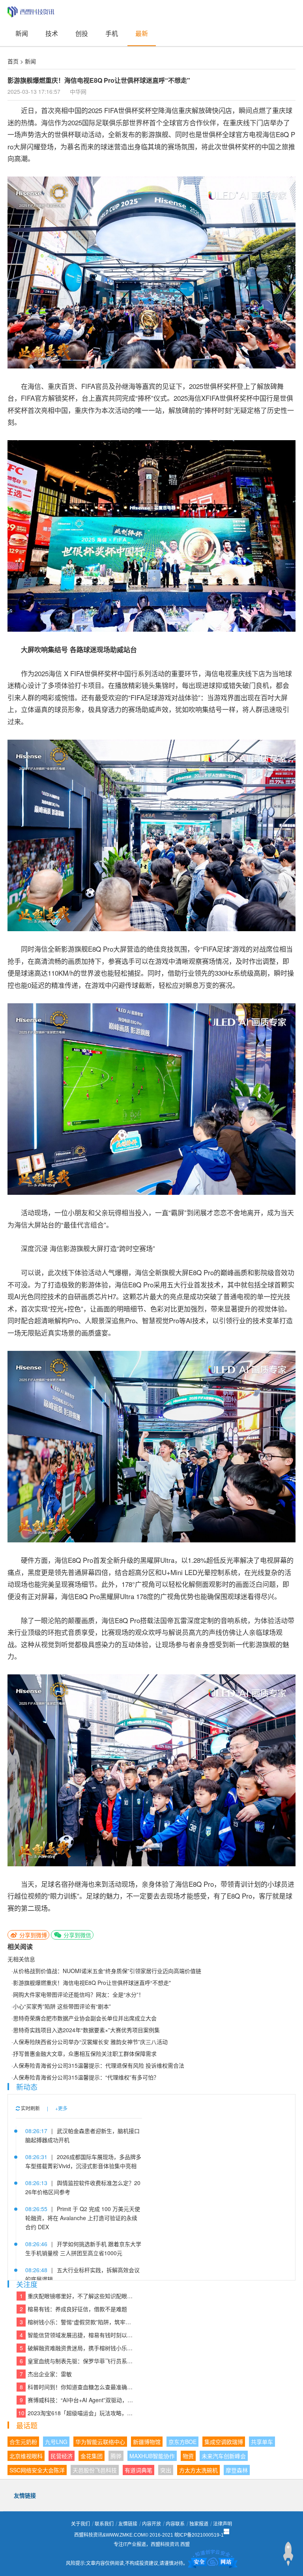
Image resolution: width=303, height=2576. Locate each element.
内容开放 (151, 2524)
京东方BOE (182, 2442)
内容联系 (175, 2524)
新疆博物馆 (147, 2442)
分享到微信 (77, 1935)
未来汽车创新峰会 (224, 2456)
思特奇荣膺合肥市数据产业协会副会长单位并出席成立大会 (85, 2018)
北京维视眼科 (26, 2456)
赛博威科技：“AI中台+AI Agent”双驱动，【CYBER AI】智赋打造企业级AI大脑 (77, 2400)
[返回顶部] (288, 2554)
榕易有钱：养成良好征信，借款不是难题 (74, 2309)
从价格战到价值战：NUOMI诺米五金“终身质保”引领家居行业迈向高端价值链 (107, 1971)
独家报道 (199, 2524)
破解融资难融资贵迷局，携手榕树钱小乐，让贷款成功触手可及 (77, 2348)
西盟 (185, 2544)
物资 (188, 2456)
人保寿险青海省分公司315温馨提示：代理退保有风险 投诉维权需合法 (99, 2065)
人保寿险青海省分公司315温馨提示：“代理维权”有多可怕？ (86, 2077)
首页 (13, 61)
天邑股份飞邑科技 (95, 2470)
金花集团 (92, 2456)
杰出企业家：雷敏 (46, 2374)
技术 (52, 33)
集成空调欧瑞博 (224, 2442)
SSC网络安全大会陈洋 (37, 2470)
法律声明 (223, 2524)
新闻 (22, 33)
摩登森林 (237, 2470)
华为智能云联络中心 (100, 2442)
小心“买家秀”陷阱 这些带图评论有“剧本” (62, 2006)
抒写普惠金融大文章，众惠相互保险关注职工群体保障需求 (85, 2053)
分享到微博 (32, 1935)
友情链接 (128, 2524)
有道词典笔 (138, 2470)
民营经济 (62, 2456)
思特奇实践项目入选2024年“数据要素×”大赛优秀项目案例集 (86, 2030)
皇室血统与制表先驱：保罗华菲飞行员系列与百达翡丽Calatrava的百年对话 (77, 2361)
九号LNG (56, 2442)
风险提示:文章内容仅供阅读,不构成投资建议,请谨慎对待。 (127, 2563)
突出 (166, 2470)
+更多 (61, 2108)
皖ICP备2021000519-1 (199, 2535)
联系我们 (104, 2524)
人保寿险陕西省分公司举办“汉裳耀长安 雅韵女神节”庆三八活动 (90, 2042)
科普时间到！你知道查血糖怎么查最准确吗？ (77, 2387)
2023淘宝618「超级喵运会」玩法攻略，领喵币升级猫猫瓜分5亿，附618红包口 (76, 2413)
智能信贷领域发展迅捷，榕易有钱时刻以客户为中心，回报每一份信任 (77, 2335)
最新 (142, 33)
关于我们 (80, 2524)
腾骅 (116, 2456)
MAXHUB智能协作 (152, 2456)
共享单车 (262, 2442)
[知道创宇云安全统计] (213, 2563)
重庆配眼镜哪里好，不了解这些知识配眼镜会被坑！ (77, 2296)
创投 (82, 33)
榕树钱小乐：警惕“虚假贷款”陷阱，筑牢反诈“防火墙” (77, 2322)
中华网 (78, 91)
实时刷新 (30, 2108)
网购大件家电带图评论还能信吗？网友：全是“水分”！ (79, 1994)
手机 (112, 33)
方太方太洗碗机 (198, 2470)
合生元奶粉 (23, 2442)
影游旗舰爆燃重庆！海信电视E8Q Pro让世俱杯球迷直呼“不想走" (92, 1983)
